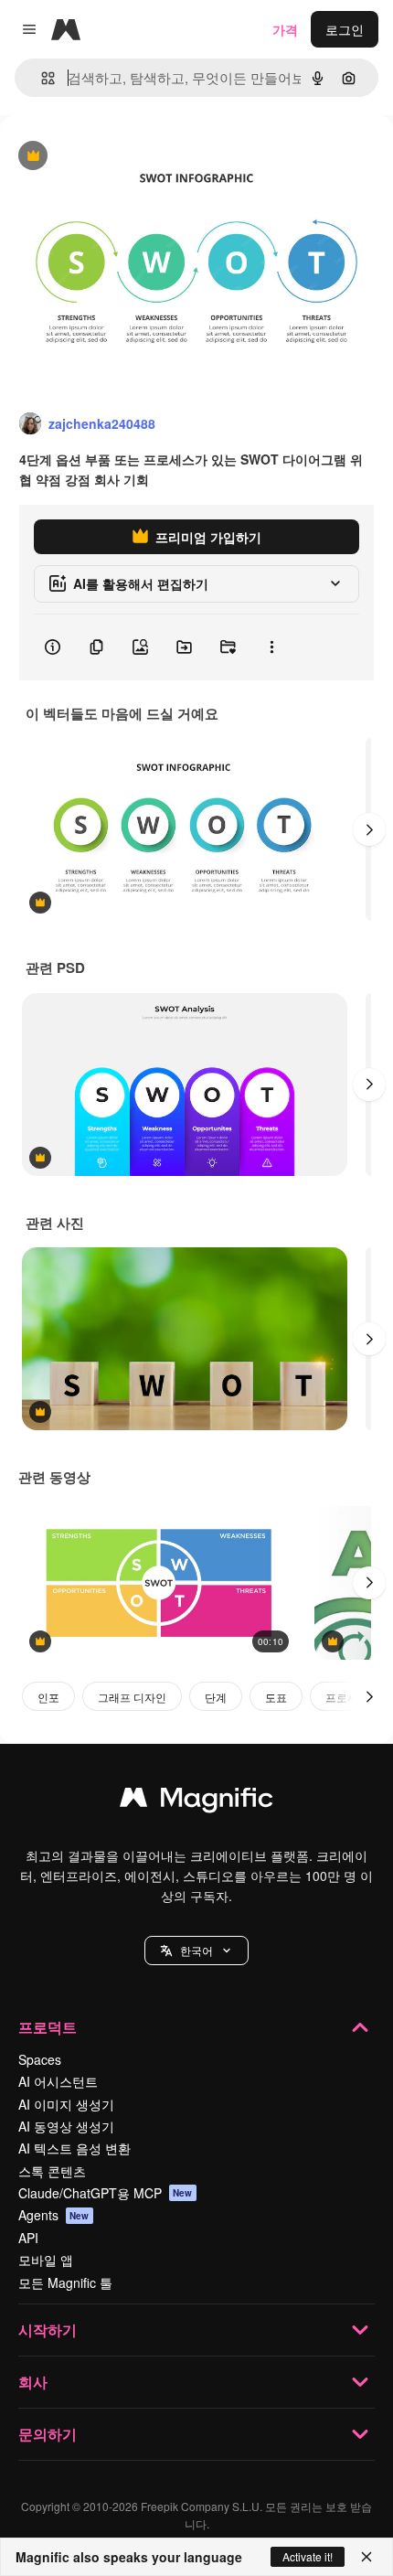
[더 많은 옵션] (271, 647)
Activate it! (308, 2556)
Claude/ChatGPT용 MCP (106, 2193)
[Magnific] (196, 1801)
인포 (48, 1697)
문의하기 (48, 2434)
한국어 (196, 1950)
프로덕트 (48, 2027)
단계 (216, 1697)
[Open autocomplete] (41, 78)
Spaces (40, 2059)
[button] (196, 1951)
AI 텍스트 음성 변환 (74, 2148)
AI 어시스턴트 (58, 2081)
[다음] (369, 829)
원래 (105, 157)
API (28, 2238)
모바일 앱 (46, 2260)
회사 (33, 2382)
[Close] (366, 2557)
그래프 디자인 (132, 1697)
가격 (285, 29)
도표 (276, 1697)
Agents (54, 2215)
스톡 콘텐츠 (52, 2171)
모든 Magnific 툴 (65, 2282)
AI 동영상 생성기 (66, 2126)
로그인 (345, 29)
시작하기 (48, 2330)
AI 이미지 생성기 (66, 2104)
